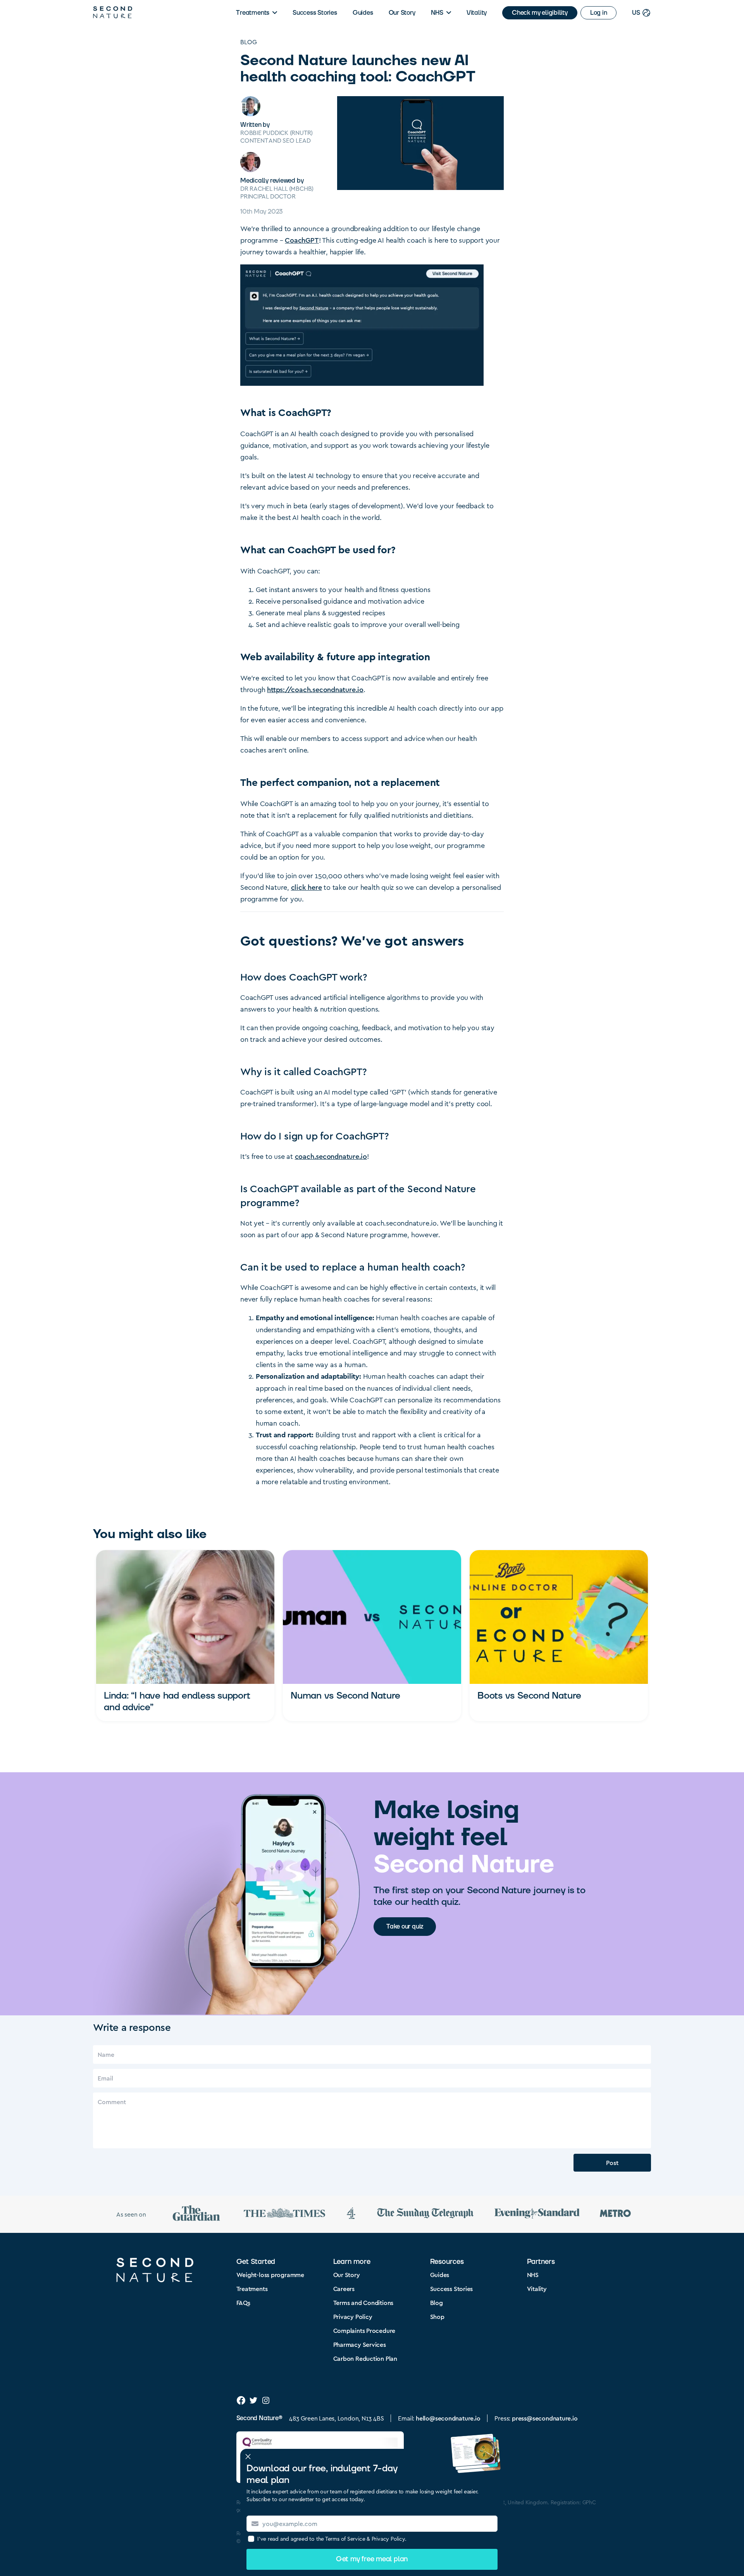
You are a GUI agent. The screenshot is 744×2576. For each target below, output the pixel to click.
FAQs (243, 2302)
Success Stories (315, 13)
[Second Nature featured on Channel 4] (351, 2214)
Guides (363, 13)
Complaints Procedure (364, 2330)
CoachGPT (302, 240)
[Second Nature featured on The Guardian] (196, 2214)
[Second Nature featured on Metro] (615, 2214)
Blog (249, 42)
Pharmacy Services (360, 2344)
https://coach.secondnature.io (315, 689)
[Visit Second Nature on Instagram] (266, 2400)
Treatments (253, 13)
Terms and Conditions (363, 2302)
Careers (344, 2289)
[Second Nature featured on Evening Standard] (537, 2214)
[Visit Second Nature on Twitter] (253, 2400)
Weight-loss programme (270, 2275)
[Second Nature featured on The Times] (284, 2214)
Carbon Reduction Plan (365, 2358)
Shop (437, 2316)
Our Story (402, 13)
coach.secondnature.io (331, 1156)
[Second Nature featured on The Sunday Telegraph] (425, 2214)
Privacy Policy (353, 2316)
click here (307, 887)
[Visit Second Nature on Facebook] (241, 2400)
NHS (437, 13)
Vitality (477, 13)
